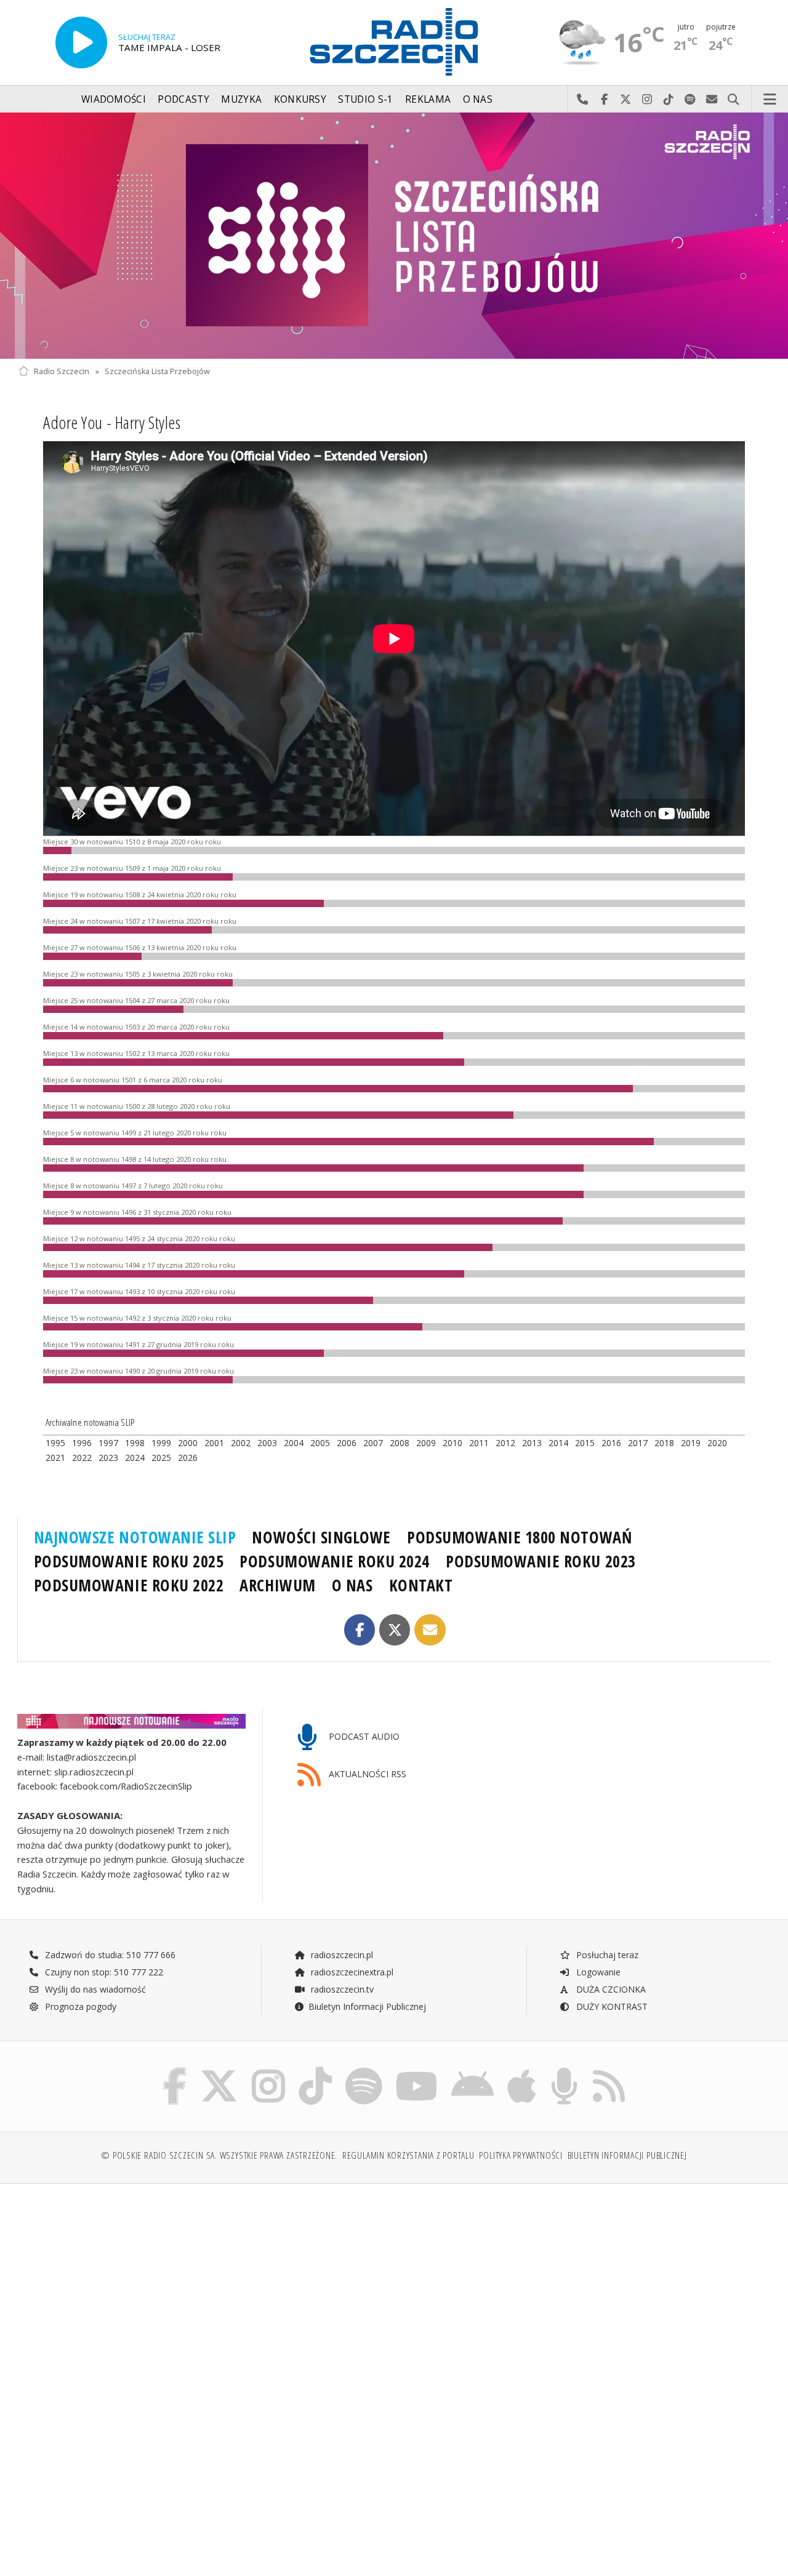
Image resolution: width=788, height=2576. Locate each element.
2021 (55, 1458)
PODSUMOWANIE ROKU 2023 (541, 1561)
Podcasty (183, 99)
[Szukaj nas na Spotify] (364, 2070)
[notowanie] (131, 1721)
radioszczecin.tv (341, 1989)
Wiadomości (114, 99)
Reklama (428, 99)
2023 (108, 1458)
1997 (108, 1443)
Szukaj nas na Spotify (690, 100)
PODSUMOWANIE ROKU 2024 (335, 1561)
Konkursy (300, 99)
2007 (373, 1443)
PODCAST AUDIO (363, 1736)
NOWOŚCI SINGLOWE (321, 1537)
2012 (505, 1443)
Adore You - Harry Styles (112, 422)
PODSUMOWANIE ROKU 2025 (129, 1561)
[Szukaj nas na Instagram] (268, 2070)
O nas (478, 99)
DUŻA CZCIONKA (610, 1989)
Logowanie (597, 1972)
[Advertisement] (205, 2287)
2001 (214, 1443)
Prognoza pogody (79, 2006)
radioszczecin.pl (341, 1955)
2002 (241, 1443)
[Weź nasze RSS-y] (609, 2070)
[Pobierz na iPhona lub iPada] (522, 2070)
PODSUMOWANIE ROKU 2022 (129, 1585)
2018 (664, 1443)
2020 (717, 1443)
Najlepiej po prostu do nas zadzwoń (583, 100)
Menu (770, 100)
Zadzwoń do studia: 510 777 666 (109, 1955)
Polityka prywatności (521, 2155)
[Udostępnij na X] (395, 1630)
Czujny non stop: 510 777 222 (103, 1972)
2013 (532, 1443)
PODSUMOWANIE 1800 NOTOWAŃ (519, 1537)
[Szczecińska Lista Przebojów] (394, 236)
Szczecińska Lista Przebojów (157, 371)
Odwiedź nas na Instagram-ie (647, 100)
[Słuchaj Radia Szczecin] (81, 42)
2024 (135, 1458)
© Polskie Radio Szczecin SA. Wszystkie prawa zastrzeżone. (219, 2155)
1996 (82, 1443)
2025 (161, 1458)
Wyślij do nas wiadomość (712, 100)
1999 (161, 1443)
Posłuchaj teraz (606, 1955)
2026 (188, 1458)
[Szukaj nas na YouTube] (417, 2070)
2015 (585, 1443)
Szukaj (734, 100)
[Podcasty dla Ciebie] (564, 2070)
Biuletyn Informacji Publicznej (367, 2006)
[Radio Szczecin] (394, 42)
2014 (558, 1443)
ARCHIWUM (277, 1585)
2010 (452, 1443)
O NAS (352, 1585)
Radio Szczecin (62, 371)
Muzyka (241, 99)
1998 (135, 1443)
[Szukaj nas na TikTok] (315, 2070)
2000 (188, 1443)
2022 (82, 1458)
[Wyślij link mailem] (430, 1630)
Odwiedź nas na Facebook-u (604, 100)
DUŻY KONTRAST (611, 2006)
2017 (638, 1443)
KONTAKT (421, 1585)
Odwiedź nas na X (626, 100)
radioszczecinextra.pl (351, 1972)
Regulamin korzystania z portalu (408, 2155)
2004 (294, 1443)
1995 (55, 1443)
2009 (426, 1443)
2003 (267, 1443)
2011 (479, 1443)
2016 (611, 1443)
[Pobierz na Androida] (472, 2070)
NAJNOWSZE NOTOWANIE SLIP (135, 1537)
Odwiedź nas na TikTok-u (669, 100)
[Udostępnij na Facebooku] (360, 1630)
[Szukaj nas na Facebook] (175, 2070)
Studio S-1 (365, 99)
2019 (691, 1443)
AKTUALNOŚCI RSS (366, 1774)
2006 (347, 1443)
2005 (320, 1443)
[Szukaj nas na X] (219, 2070)
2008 (400, 1443)
